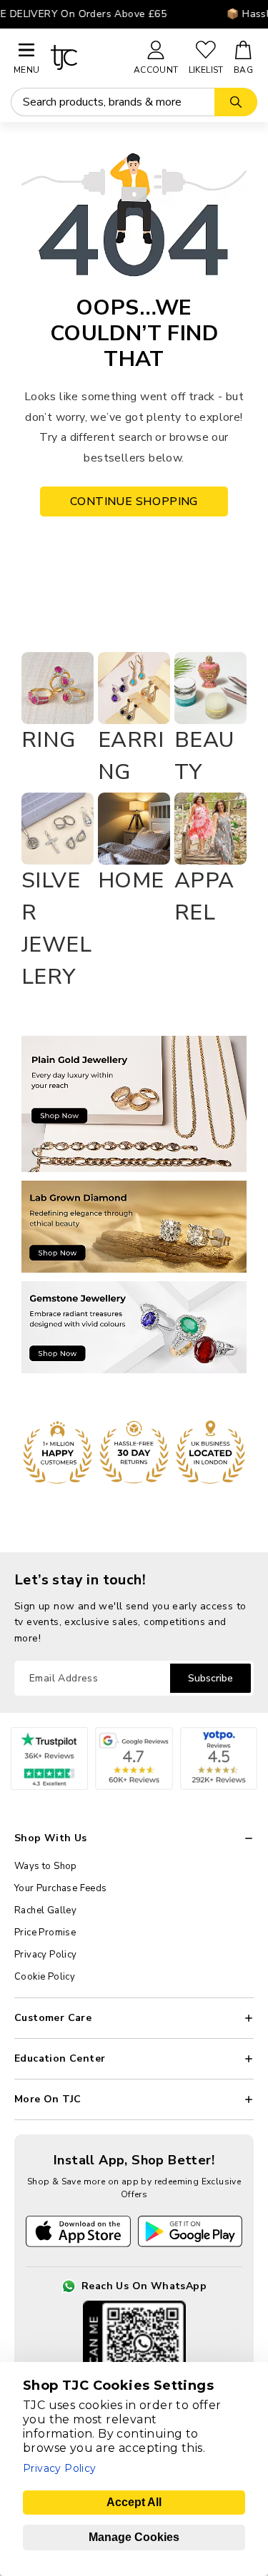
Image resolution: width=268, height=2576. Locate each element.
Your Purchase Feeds (61, 1888)
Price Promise (45, 1933)
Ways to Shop (46, 1866)
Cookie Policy (45, 1977)
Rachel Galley (45, 1910)
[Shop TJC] (86, 57)
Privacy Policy (46, 1955)
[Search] (236, 102)
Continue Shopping (134, 502)
